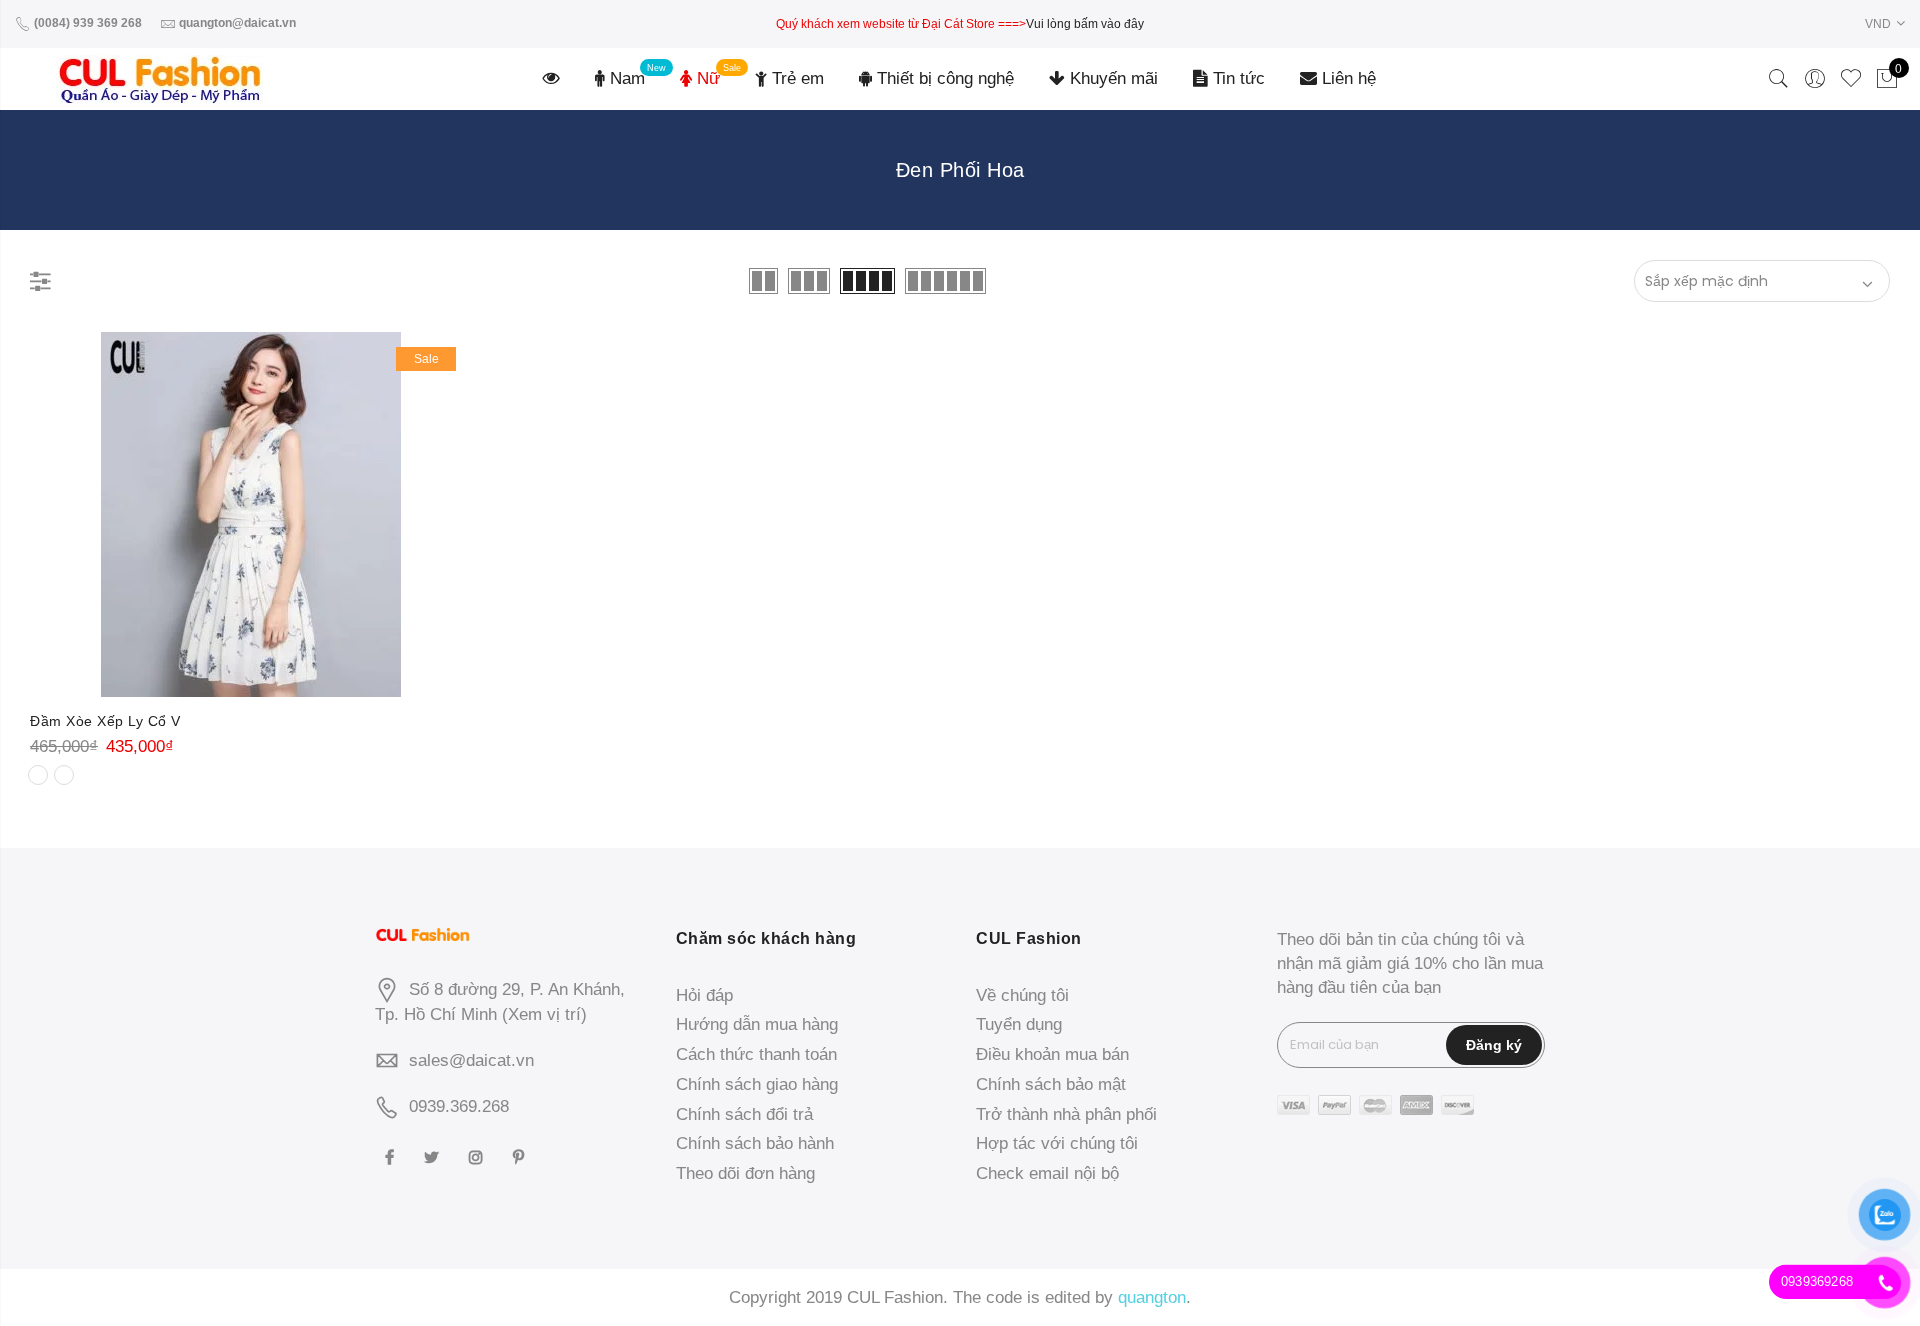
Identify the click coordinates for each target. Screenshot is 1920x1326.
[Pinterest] (521, 1156)
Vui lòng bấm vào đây (1085, 24)
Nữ (706, 78)
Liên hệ (1346, 78)
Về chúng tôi (1022, 995)
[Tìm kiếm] (1779, 79)
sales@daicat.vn (471, 1060)
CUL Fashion (895, 1297)
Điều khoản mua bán (1052, 1054)
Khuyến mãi (1111, 78)
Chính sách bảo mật (1051, 1084)
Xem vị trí (544, 1014)
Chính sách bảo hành (755, 1143)
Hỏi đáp (704, 995)
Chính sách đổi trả (744, 1114)
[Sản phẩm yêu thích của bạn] (1851, 79)
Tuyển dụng (1019, 1024)
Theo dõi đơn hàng (745, 1173)
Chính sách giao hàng (757, 1084)
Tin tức (1236, 78)
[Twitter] (434, 1156)
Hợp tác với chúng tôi (1057, 1143)
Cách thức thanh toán (756, 1054)
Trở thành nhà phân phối (1066, 1114)
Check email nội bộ (1047, 1173)
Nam (625, 78)
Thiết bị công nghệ (943, 78)
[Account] (1815, 79)
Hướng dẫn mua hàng (757, 1024)
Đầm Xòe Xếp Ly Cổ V (105, 721)
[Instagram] (478, 1156)
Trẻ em (795, 78)
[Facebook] (392, 1156)
